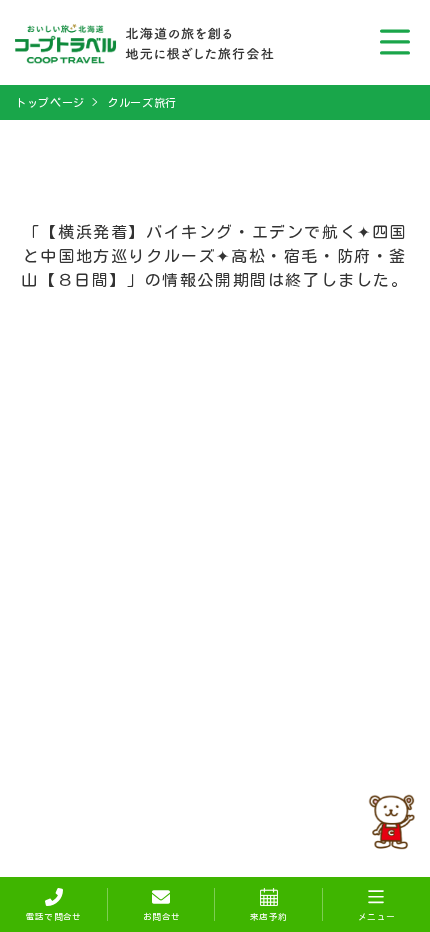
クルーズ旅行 (142, 102)
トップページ (50, 102)
